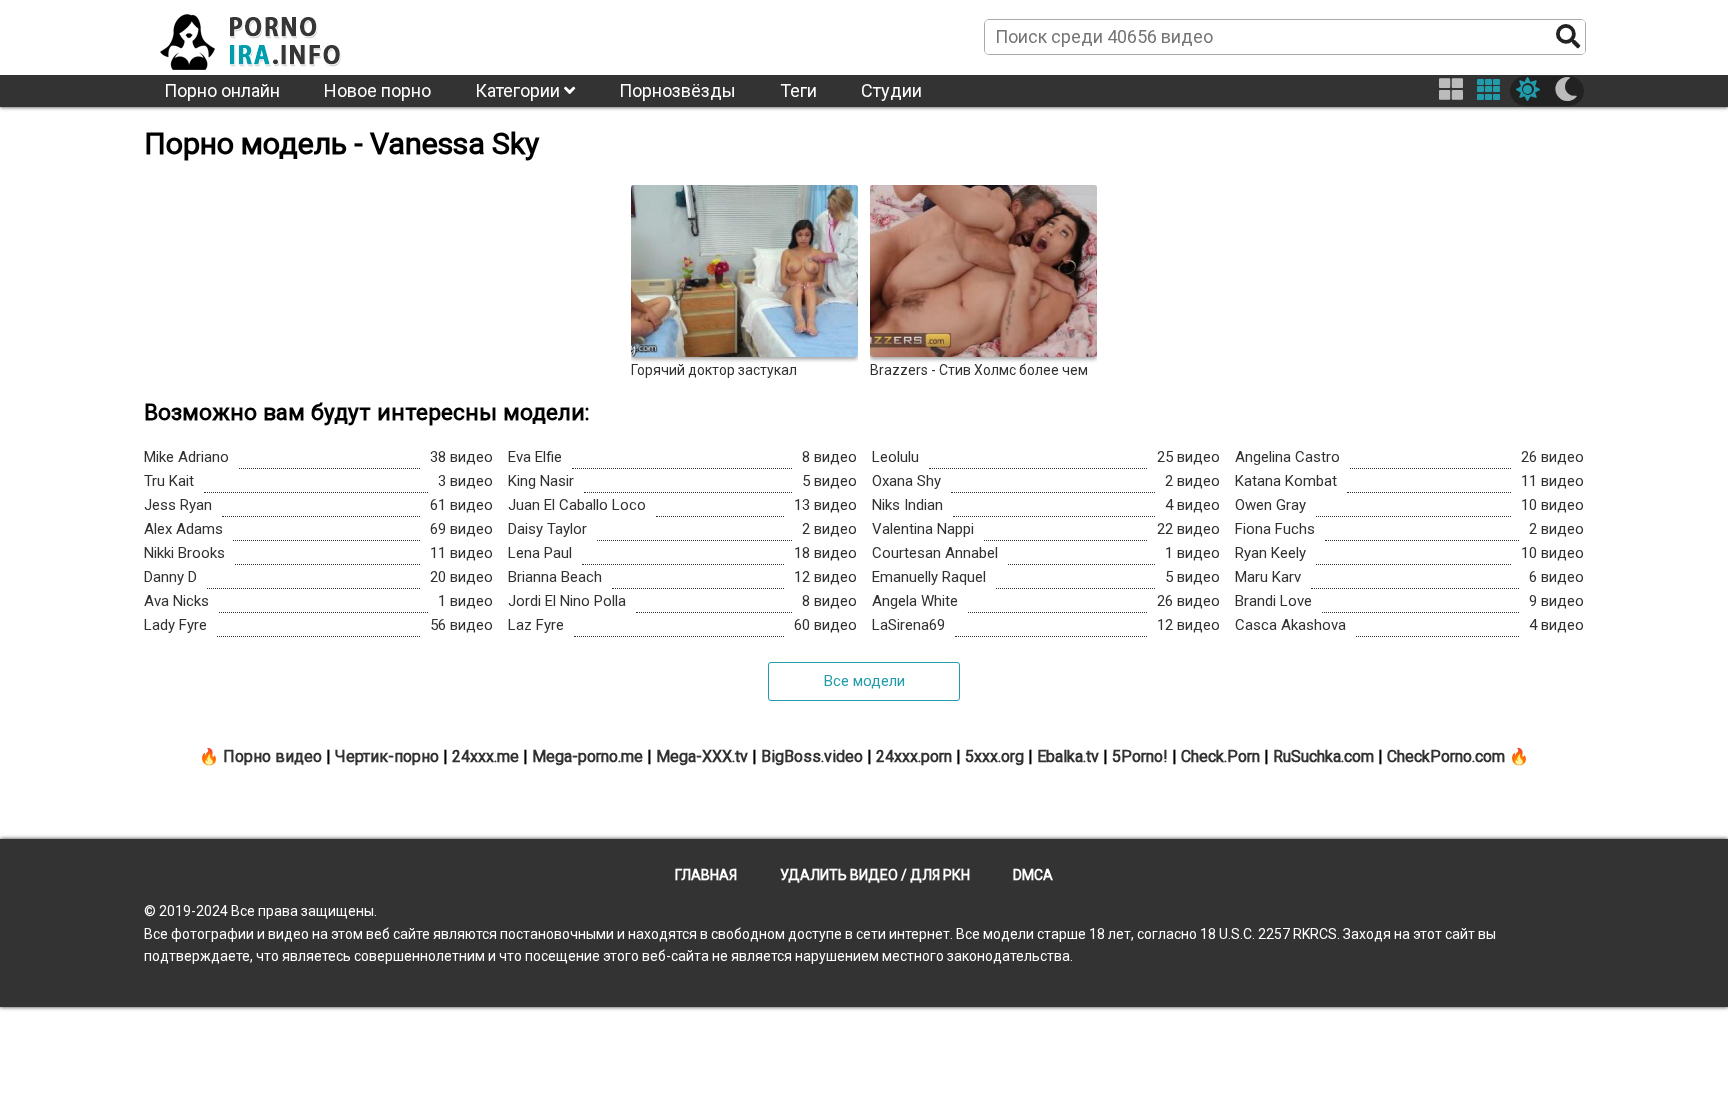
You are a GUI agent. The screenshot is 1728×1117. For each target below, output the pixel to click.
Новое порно (377, 90)
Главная (706, 875)
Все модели (864, 681)
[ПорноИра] (269, 36)
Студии (891, 90)
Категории (519, 90)
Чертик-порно (387, 756)
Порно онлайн (222, 90)
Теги (798, 90)
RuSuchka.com (1323, 756)
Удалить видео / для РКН (875, 875)
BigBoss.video (812, 756)
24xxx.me (485, 756)
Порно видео (272, 756)
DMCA (1033, 875)
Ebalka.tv (1068, 756)
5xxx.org (994, 756)
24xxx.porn (914, 756)
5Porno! (1140, 756)
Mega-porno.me (587, 756)
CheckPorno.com (1446, 756)
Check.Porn (1220, 756)
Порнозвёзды (677, 90)
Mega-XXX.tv (702, 756)
